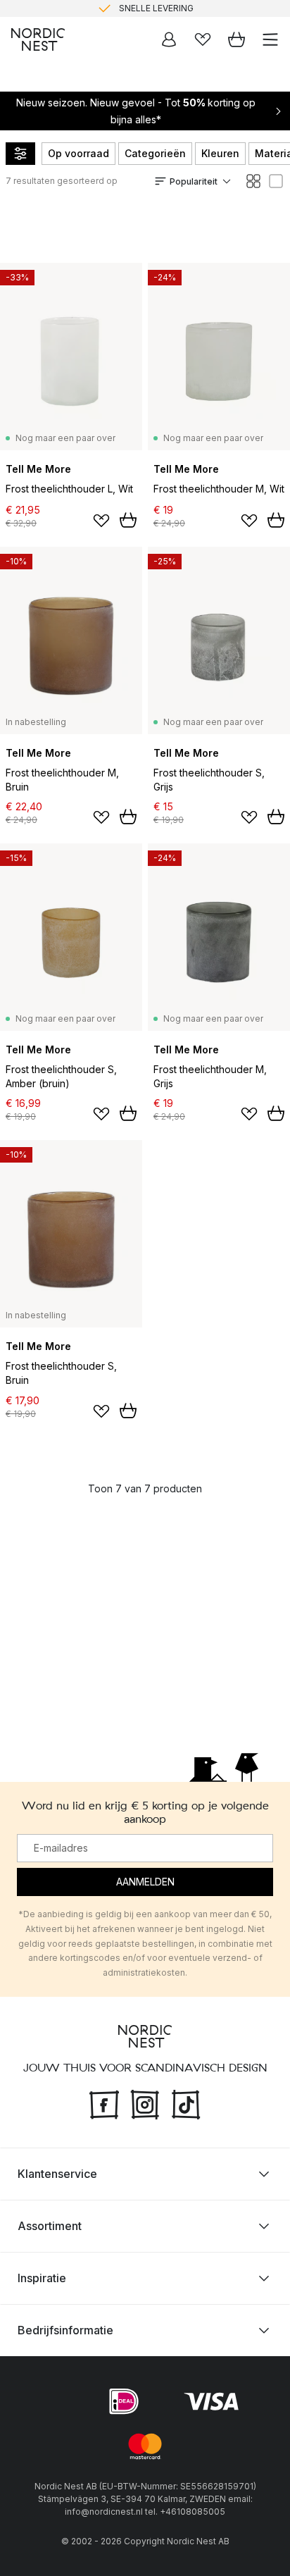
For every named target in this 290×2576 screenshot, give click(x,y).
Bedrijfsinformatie (65, 2330)
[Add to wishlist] (101, 521)
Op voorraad (78, 153)
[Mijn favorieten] (203, 39)
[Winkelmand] (237, 39)
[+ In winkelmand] (128, 520)
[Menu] (270, 39)
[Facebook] (104, 2103)
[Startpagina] (38, 39)
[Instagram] (145, 2103)
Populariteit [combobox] (194, 181)
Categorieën (155, 153)
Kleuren (220, 153)
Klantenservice (57, 2174)
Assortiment (50, 2226)
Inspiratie (42, 2278)
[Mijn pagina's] (169, 39)
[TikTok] (186, 2103)
